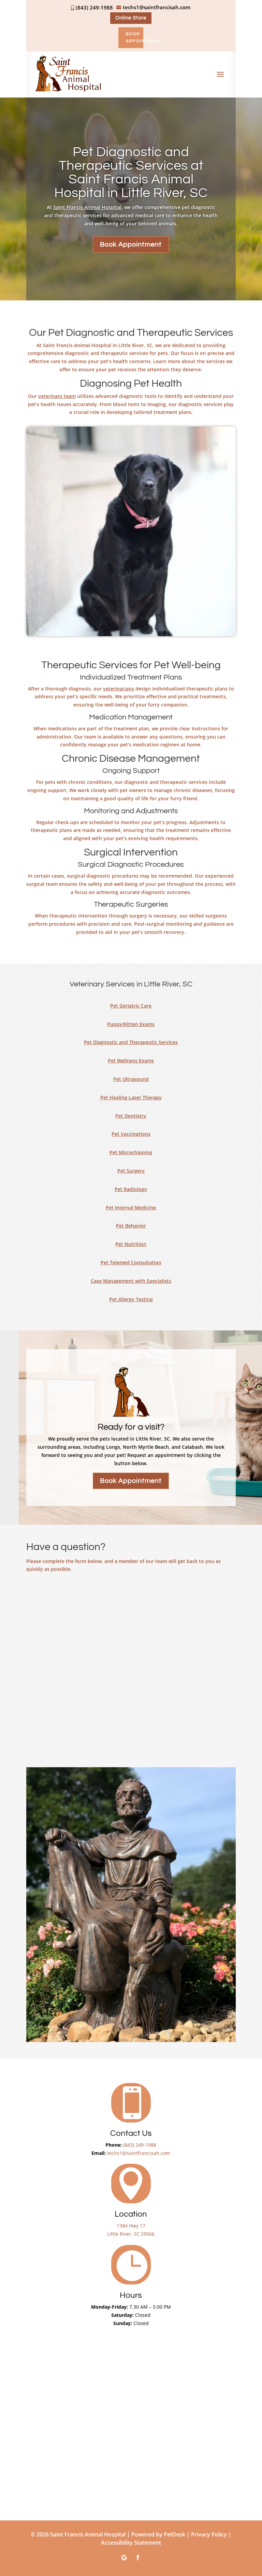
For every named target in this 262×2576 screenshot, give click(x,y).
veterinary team (57, 396)
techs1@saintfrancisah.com (139, 2153)
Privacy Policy (209, 2534)
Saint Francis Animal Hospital (87, 207)
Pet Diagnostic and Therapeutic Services (131, 1042)
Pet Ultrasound (131, 1079)
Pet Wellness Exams (131, 1061)
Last (139, 1609)
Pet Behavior (131, 1226)
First (31, 1609)
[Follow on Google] (124, 2558)
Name (37, 1587)
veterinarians (119, 689)
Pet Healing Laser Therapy (131, 1097)
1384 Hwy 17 (131, 2226)
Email (36, 1622)
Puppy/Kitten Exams (131, 1024)
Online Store (131, 18)
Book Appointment (135, 37)
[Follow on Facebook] (138, 2558)
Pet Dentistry (131, 1116)
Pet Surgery (131, 1171)
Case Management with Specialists (131, 1281)
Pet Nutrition (131, 1244)
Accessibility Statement (131, 2543)
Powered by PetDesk (158, 2534)
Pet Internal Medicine (131, 1208)
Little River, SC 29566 (131, 2234)
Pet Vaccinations (131, 1134)
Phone (35, 1651)
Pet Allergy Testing (131, 1299)
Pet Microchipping (131, 1152)
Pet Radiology (131, 1189)
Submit (42, 1749)
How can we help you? (59, 1679)
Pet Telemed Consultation (131, 1262)
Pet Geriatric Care (131, 1006)
